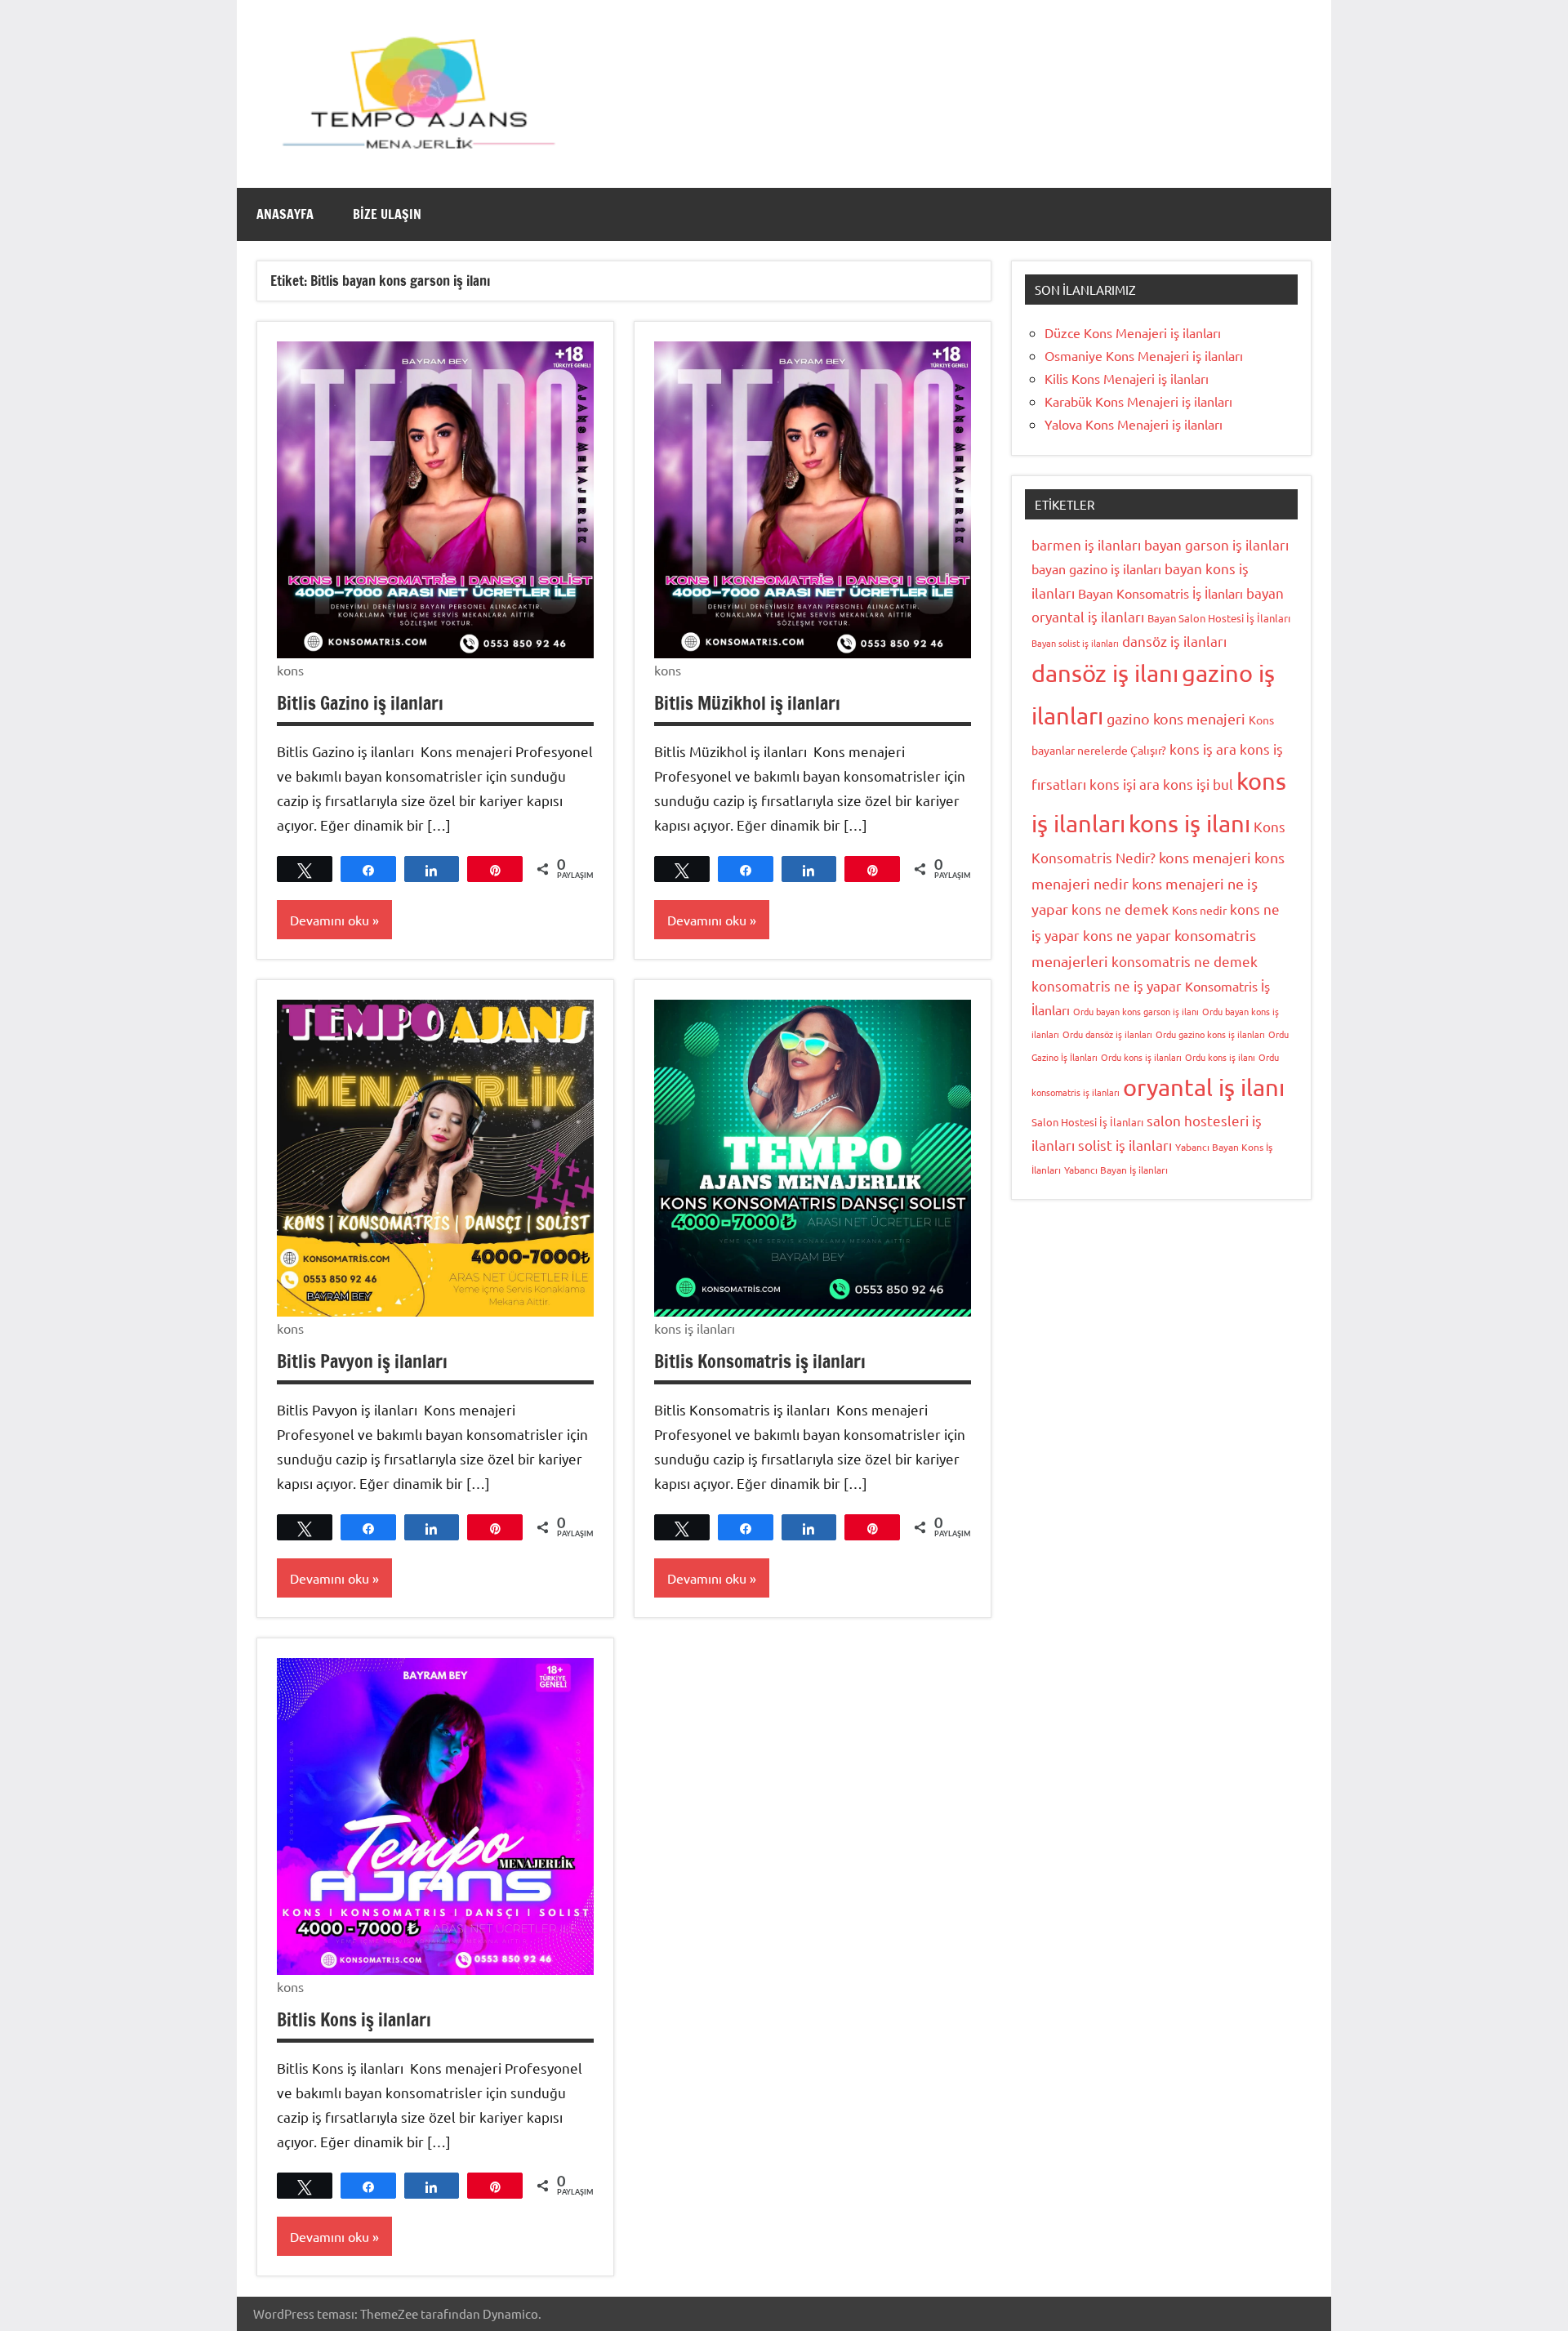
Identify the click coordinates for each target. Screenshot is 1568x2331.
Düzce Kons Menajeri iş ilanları (1133, 332)
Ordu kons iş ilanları (1141, 1057)
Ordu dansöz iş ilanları (1107, 1034)
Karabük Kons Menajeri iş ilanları (1138, 401)
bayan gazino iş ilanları (1096, 568)
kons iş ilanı (1189, 823)
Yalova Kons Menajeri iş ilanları (1134, 424)
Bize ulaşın (387, 214)
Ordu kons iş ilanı (1220, 1057)
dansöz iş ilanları (1174, 641)
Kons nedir (1199, 910)
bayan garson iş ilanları (1216, 544)
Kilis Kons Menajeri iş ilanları (1127, 378)
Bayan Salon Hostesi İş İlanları (1219, 618)
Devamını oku (330, 920)
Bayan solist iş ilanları (1075, 643)
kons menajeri (1205, 857)
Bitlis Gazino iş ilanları (360, 703)
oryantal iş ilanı (1204, 1087)
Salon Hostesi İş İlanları (1087, 1122)
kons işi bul (1198, 784)
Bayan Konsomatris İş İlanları (1160, 593)
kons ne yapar (1127, 935)
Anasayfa (285, 214)
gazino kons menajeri (1176, 718)
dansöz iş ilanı (1105, 673)
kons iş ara (1203, 749)
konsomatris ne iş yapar (1107, 985)
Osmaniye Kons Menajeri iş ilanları (1144, 355)
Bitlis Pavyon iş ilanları (362, 1361)
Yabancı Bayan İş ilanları (1116, 1170)
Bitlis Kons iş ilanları (354, 2019)
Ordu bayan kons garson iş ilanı (1136, 1011)
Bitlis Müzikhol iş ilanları (747, 703)
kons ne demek (1120, 909)
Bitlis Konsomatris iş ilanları (760, 1361)
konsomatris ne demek (1185, 961)
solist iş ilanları (1125, 1145)
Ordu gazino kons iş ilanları (1210, 1034)
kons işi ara (1125, 784)
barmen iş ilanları (1086, 544)
